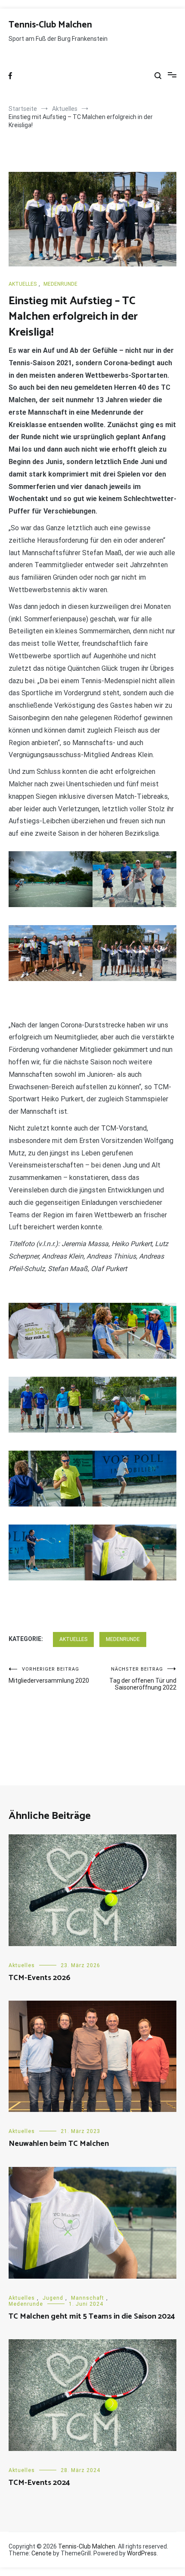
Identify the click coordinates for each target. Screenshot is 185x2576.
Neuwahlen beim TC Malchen (59, 2144)
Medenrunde (60, 284)
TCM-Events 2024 (39, 2483)
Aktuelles (23, 284)
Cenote (42, 2553)
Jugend (53, 2298)
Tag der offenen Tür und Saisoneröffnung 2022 (143, 1679)
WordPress (142, 2553)
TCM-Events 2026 (40, 1978)
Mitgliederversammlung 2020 (49, 1675)
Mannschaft (88, 2298)
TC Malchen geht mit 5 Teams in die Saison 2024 (92, 2316)
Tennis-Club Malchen (50, 25)
